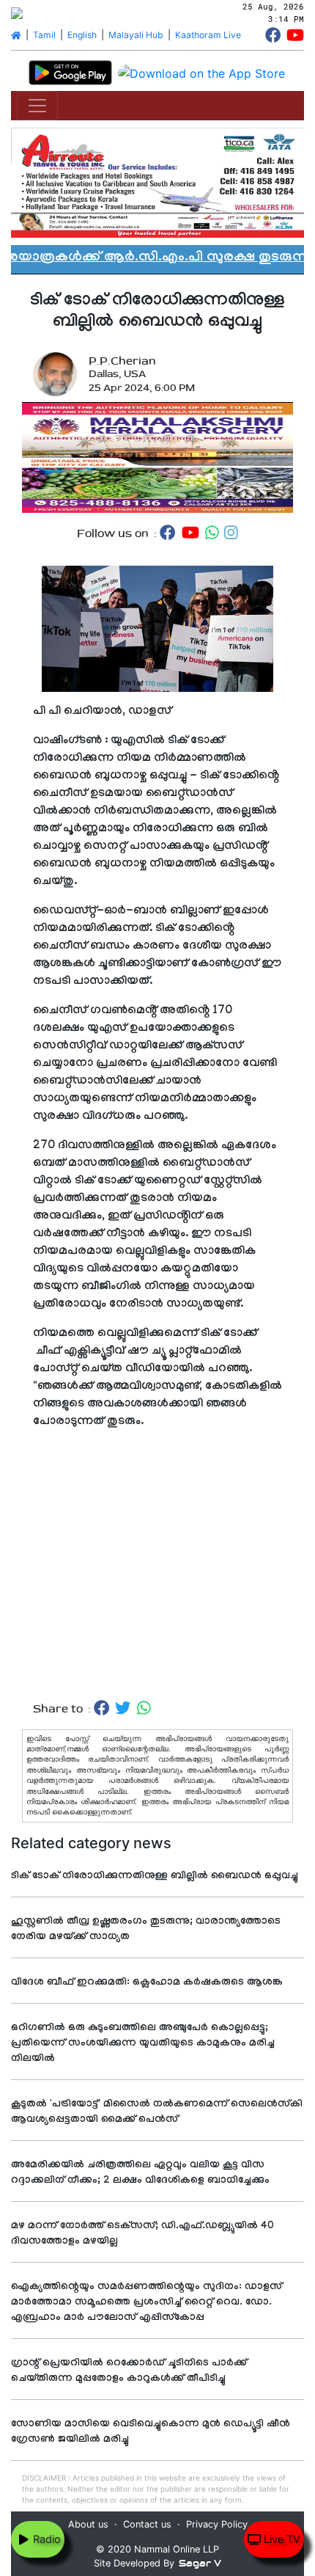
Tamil (44, 35)
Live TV (281, 2539)
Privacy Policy (217, 2524)
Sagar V (200, 2563)
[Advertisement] (157, 1566)
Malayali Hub (136, 35)
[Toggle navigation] (37, 106)
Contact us (147, 2524)
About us (88, 2524)
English (82, 35)
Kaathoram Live (208, 35)
